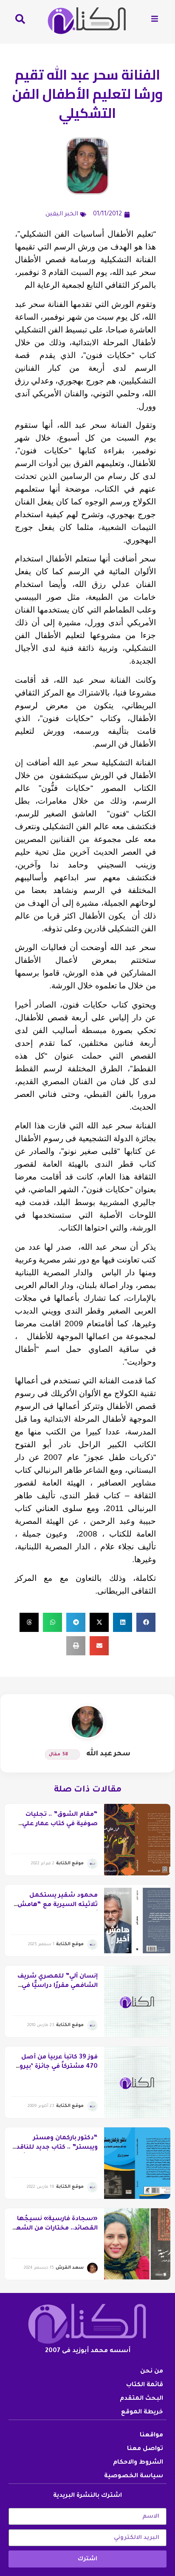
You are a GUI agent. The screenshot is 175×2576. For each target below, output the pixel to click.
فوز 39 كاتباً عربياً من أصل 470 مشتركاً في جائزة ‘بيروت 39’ (56, 2067)
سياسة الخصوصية (134, 2476)
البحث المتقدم (141, 2399)
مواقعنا (151, 2436)
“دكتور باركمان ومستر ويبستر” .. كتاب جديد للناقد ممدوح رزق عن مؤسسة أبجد (55, 2148)
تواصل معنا (145, 2449)
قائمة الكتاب (145, 2385)
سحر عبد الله (108, 1754)
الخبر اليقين (62, 215)
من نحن (152, 2372)
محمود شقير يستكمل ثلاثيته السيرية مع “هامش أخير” (58, 1905)
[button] (146, 1622)
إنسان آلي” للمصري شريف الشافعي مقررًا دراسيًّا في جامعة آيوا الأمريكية (58, 1986)
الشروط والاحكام (138, 2463)
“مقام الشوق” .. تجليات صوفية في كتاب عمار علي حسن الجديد (60, 1825)
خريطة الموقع (142, 2413)
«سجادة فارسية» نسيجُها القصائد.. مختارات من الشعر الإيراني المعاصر (56, 2229)
